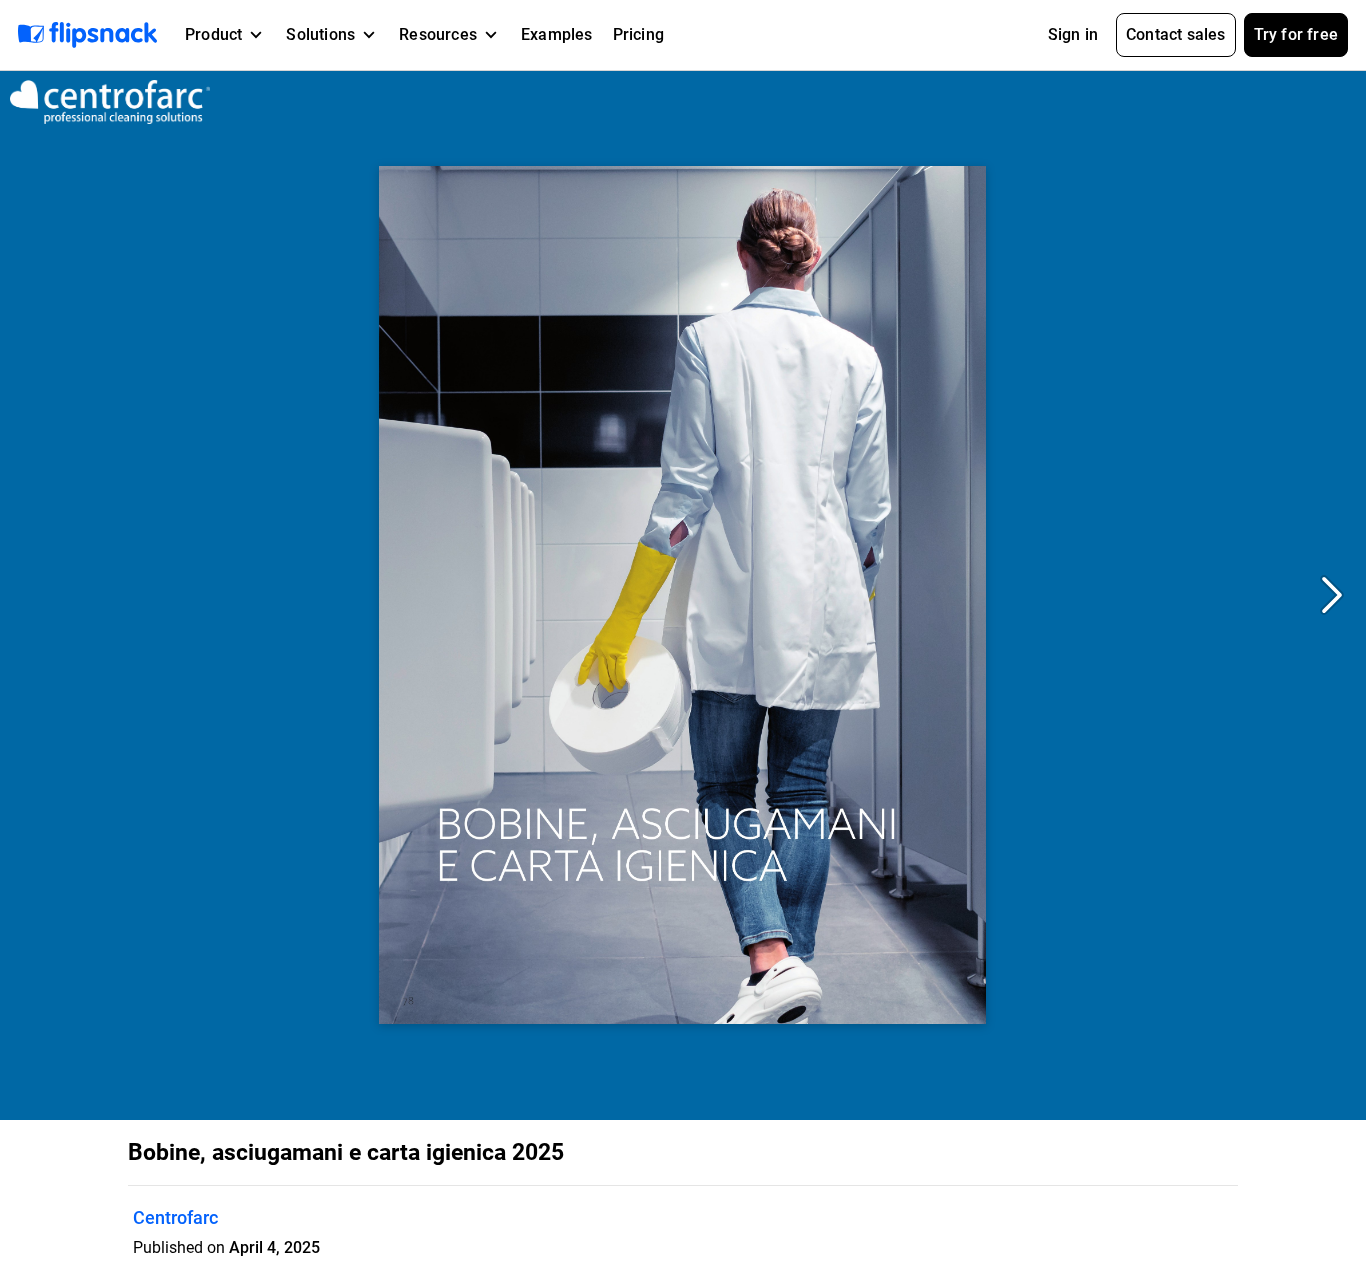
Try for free (1296, 34)
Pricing (638, 34)
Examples (557, 34)
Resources (438, 34)
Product (213, 34)
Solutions (320, 34)
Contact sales (1176, 34)
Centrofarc (175, 1217)
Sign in (1073, 34)
